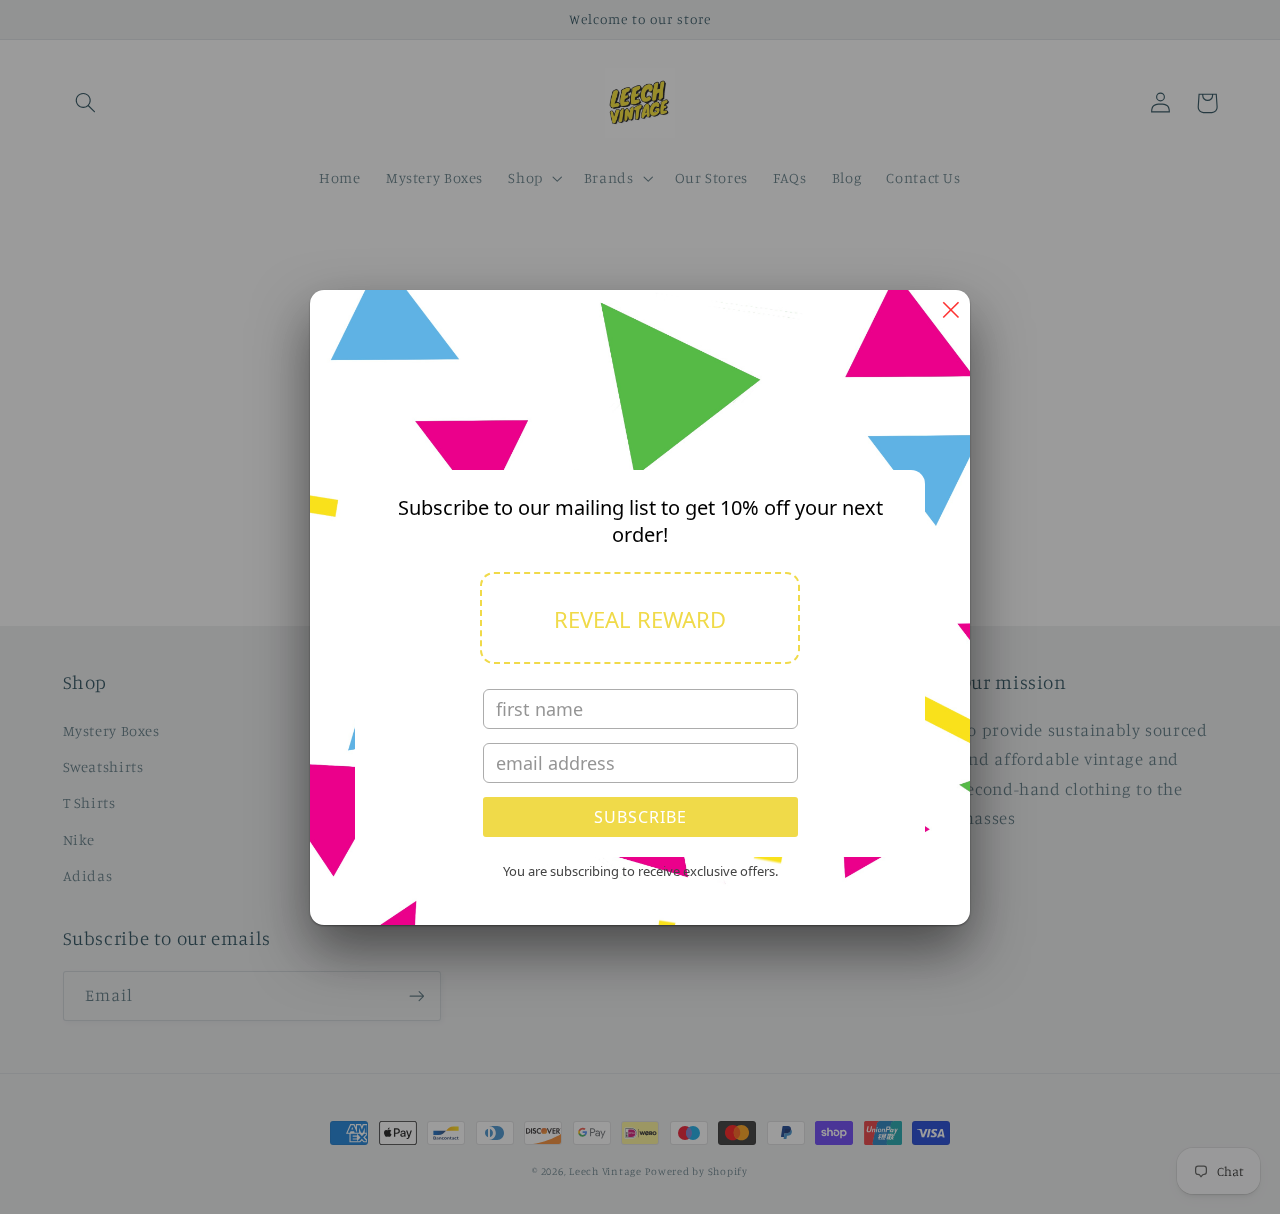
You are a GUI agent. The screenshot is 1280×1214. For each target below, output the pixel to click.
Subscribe (640, 817)
